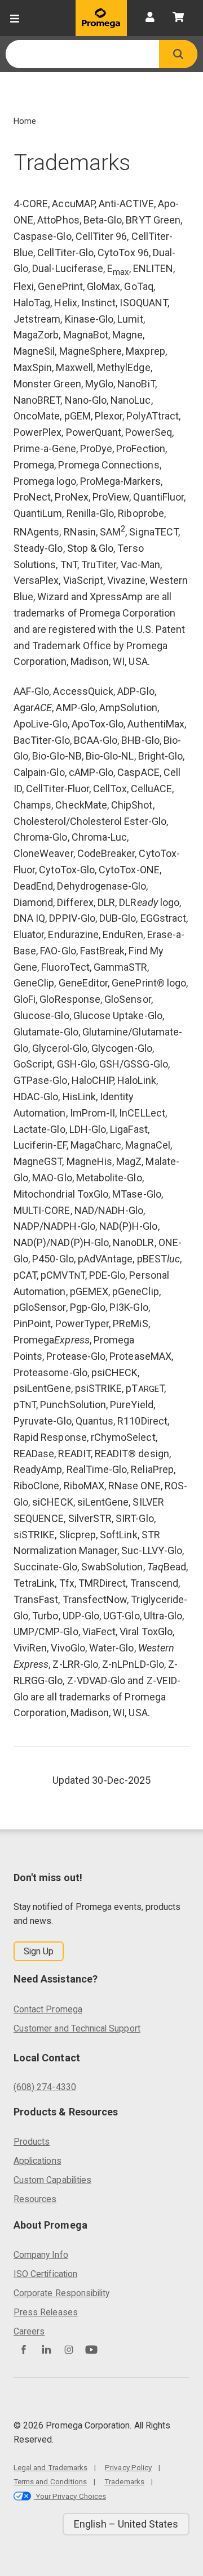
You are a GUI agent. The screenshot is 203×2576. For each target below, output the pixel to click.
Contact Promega (48, 2009)
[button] (178, 54)
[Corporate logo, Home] (101, 18)
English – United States (126, 2524)
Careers (29, 2331)
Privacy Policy (128, 2467)
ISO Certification (45, 2274)
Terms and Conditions (50, 2481)
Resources (35, 2199)
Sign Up (39, 1951)
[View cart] (178, 18)
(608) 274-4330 (45, 2087)
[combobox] (82, 54)
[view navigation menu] (15, 18)
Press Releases (46, 2312)
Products (32, 2142)
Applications (37, 2161)
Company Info (41, 2255)
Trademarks (124, 2481)
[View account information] (150, 18)
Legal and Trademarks (50, 2467)
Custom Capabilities (52, 2180)
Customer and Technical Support (77, 2028)
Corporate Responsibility (61, 2293)
